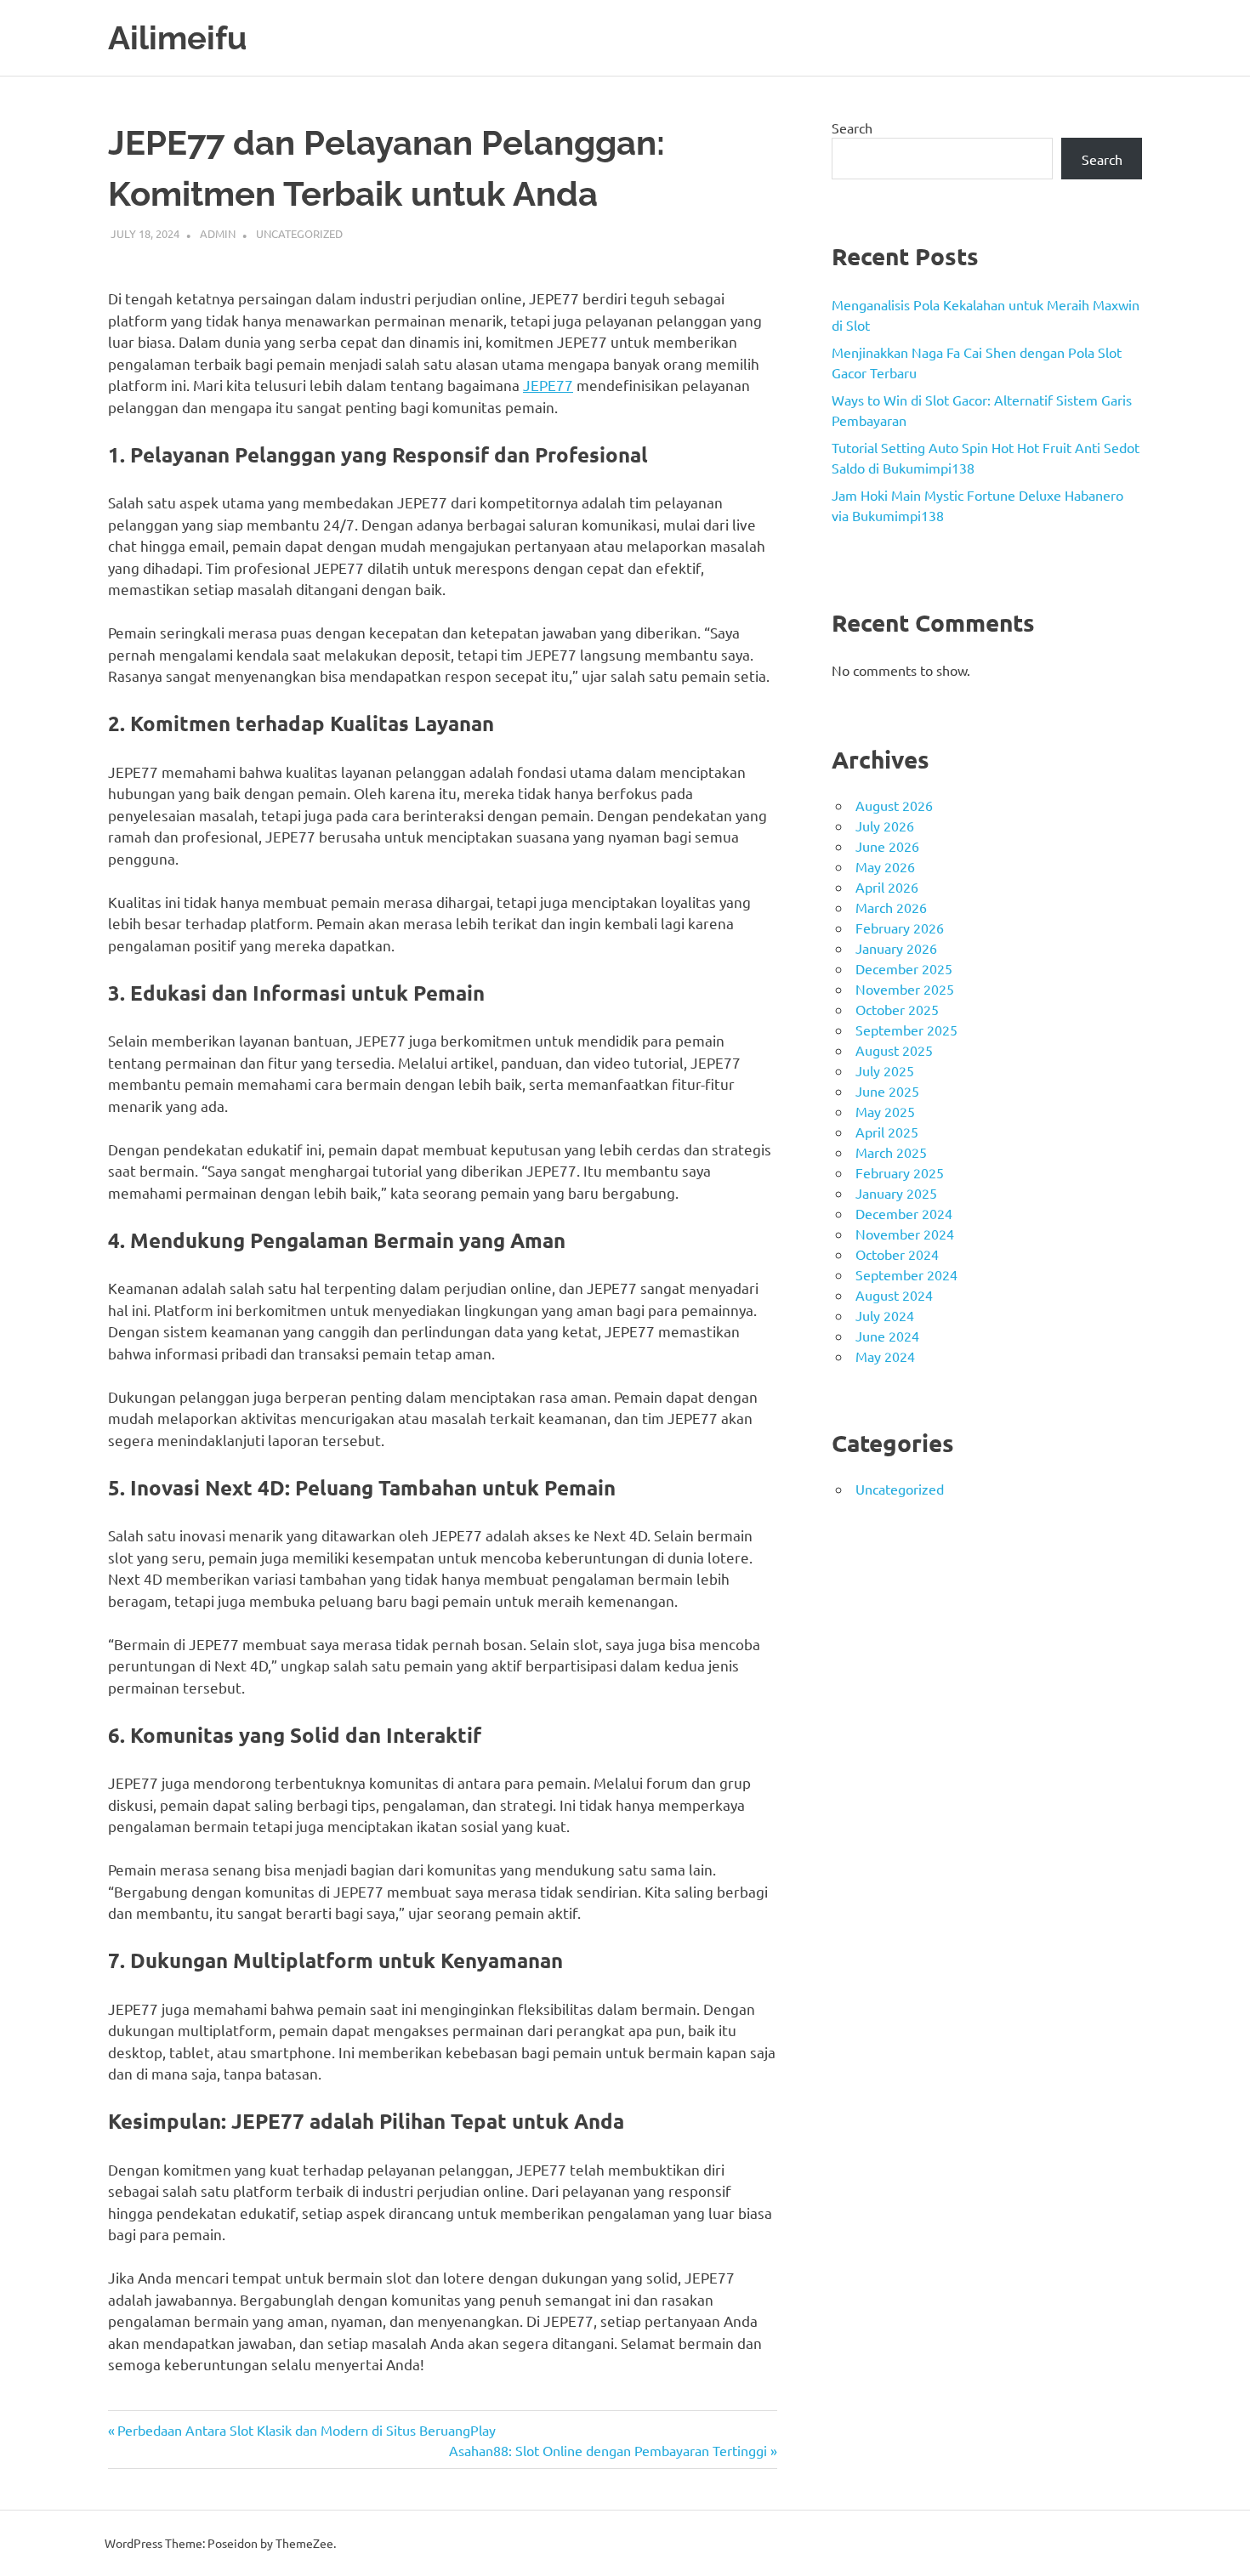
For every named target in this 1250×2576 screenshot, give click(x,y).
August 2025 (894, 1050)
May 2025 (885, 1111)
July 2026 (885, 826)
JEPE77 (548, 385)
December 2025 (904, 968)
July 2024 (885, 1315)
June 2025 (887, 1091)
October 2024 (897, 1254)
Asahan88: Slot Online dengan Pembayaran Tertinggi (608, 2450)
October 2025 (897, 1009)
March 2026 (891, 907)
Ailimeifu (177, 38)
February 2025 (900, 1172)
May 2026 (885, 866)
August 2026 (894, 805)
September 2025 (906, 1030)
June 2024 (887, 1336)
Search (852, 128)
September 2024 (906, 1274)
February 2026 (900, 928)
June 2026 (887, 846)
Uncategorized (299, 233)
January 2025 (896, 1193)
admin (218, 233)
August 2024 (894, 1295)
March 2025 (891, 1152)
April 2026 (887, 887)
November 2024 (905, 1234)
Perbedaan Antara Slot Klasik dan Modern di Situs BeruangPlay (306, 2430)
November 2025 (905, 989)
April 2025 (887, 1132)
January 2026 (896, 948)
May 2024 (885, 1356)
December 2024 (904, 1213)
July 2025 (885, 1070)
